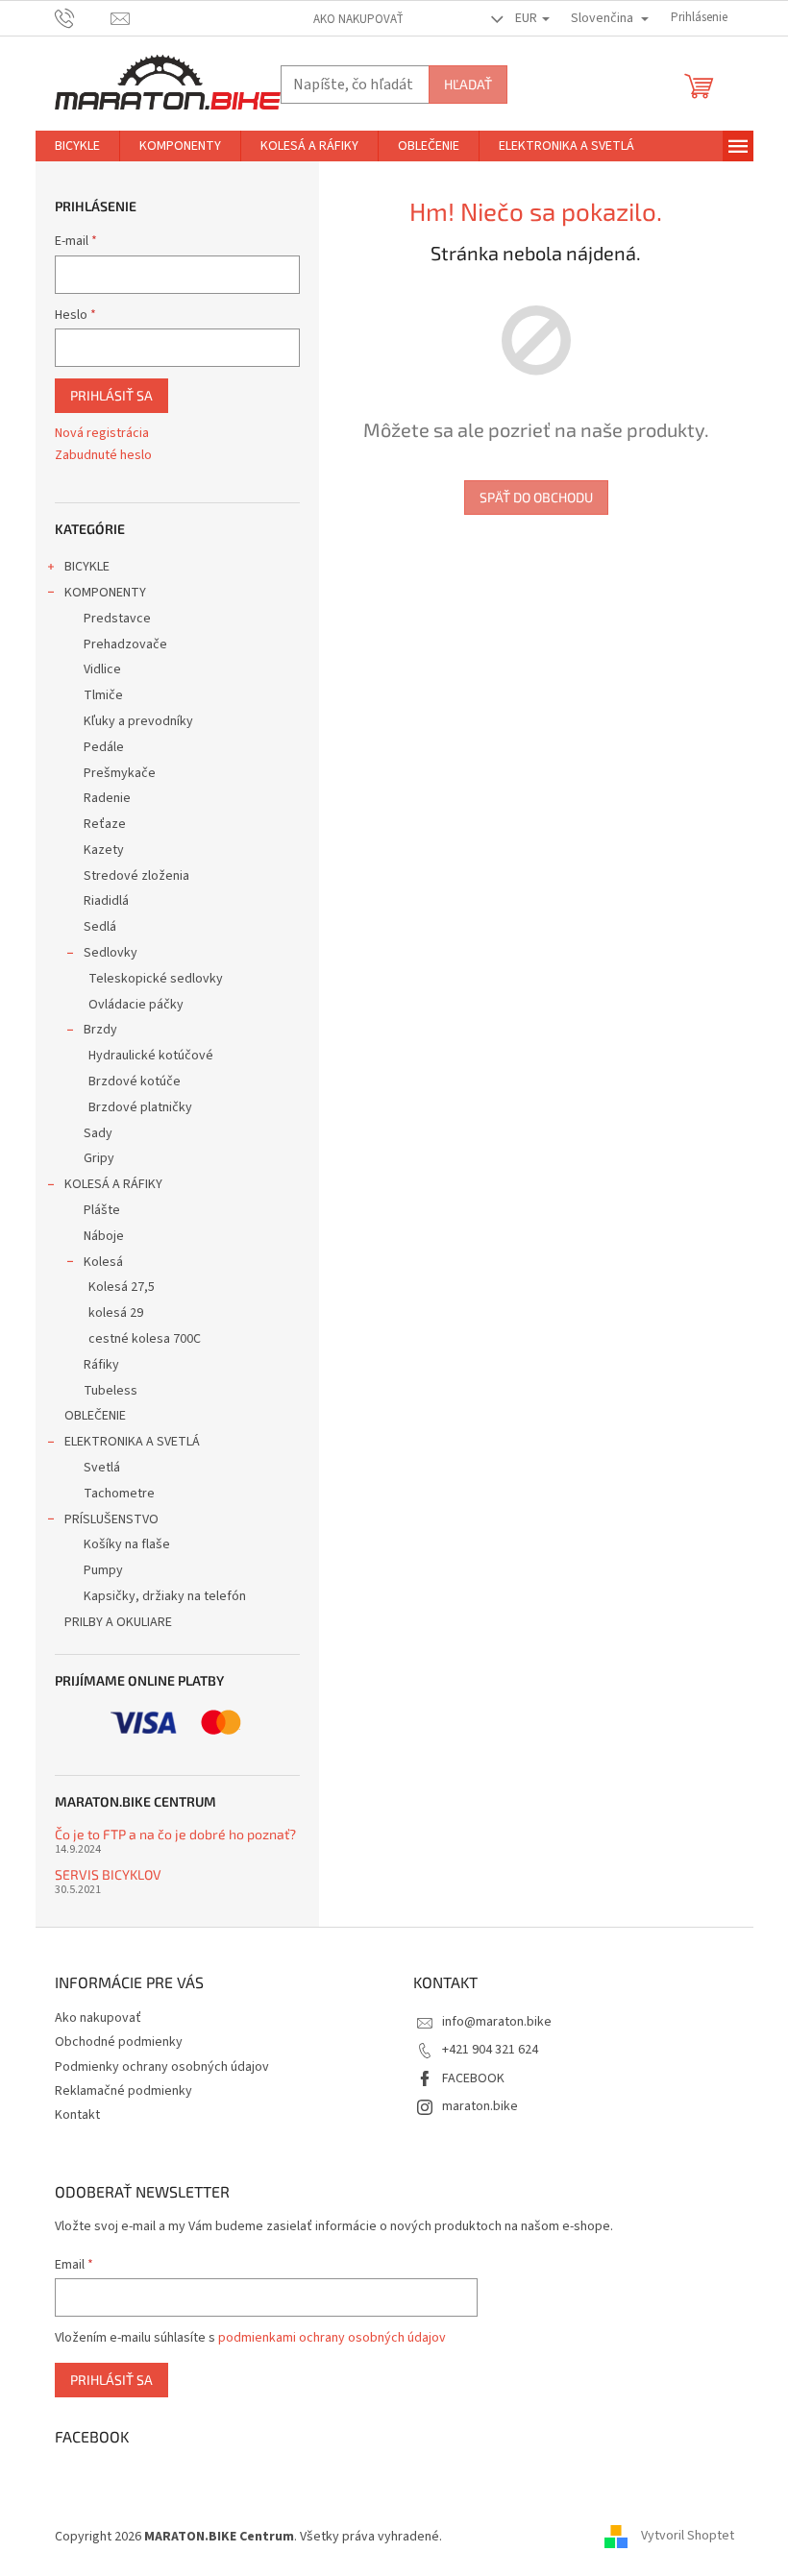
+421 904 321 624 (490, 2050)
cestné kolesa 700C (145, 1339)
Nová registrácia (102, 434)
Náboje (104, 1236)
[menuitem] (77, 146)
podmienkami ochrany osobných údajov (332, 2338)
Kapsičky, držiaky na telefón (165, 1596)
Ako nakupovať (358, 19)
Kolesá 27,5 (122, 1287)
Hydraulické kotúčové (151, 1056)
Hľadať (468, 84)
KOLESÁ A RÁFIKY (113, 1184)
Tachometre (119, 1494)
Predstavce (117, 619)
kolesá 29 (116, 1313)
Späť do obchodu (536, 497)
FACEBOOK (473, 2078)
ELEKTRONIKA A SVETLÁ (132, 1442)
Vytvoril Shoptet (688, 2537)
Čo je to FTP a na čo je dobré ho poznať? (175, 1834)
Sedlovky (111, 953)
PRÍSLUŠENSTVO (111, 1519)
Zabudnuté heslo (103, 456)
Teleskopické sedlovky (156, 979)
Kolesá (103, 1262)
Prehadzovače (125, 644)
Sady (98, 1133)
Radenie (107, 798)
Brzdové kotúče (135, 1081)
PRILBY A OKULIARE (118, 1622)
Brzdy (100, 1030)
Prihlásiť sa (111, 395)
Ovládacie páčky (136, 1005)
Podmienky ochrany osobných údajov (162, 2067)
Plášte (102, 1210)
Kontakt (77, 2115)
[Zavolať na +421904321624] (83, 17)
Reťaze (105, 824)
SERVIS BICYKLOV (108, 1874)
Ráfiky (101, 1365)
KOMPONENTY (105, 593)
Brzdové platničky (140, 1107)
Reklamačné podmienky (123, 2091)
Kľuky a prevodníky (138, 721)
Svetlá (102, 1468)
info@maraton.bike (497, 2022)
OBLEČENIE (95, 1416)
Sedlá (100, 927)
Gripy (99, 1158)
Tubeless (111, 1391)
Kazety (104, 850)
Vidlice (102, 669)
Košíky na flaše (127, 1544)
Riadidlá (106, 901)
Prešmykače (120, 773)
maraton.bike (480, 2106)
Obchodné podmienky (119, 2042)
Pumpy (103, 1570)
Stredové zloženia (136, 876)
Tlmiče (103, 695)
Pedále (104, 747)
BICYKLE (87, 567)
